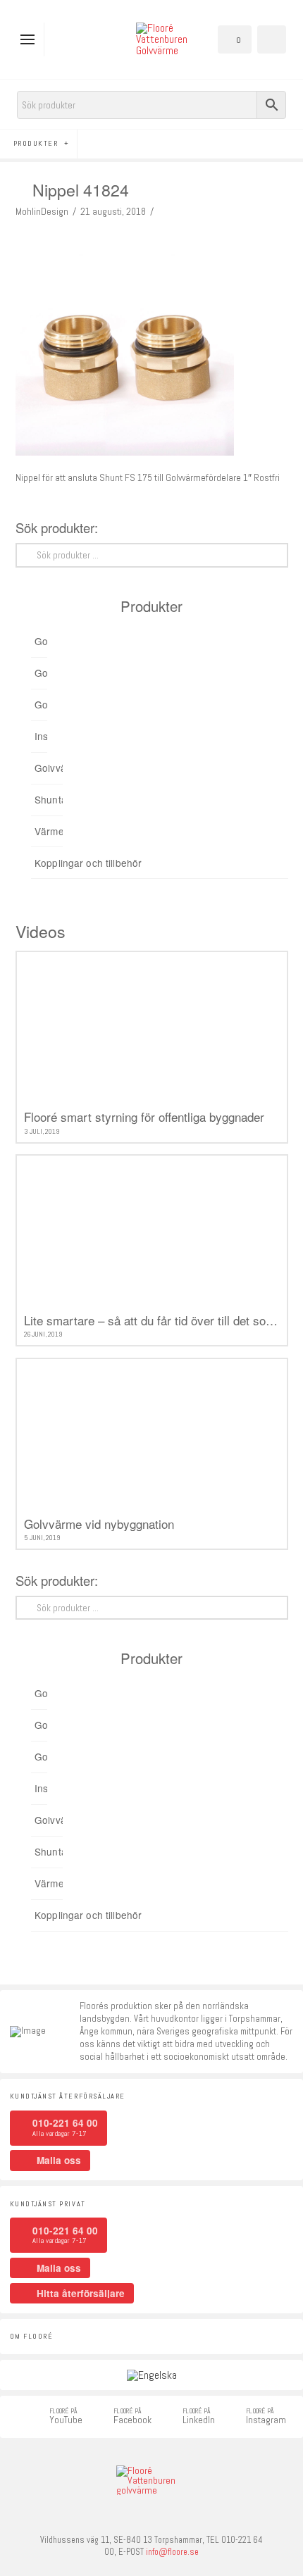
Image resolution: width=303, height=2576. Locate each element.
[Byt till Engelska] (152, 2375)
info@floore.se (172, 2552)
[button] (31, 39)
